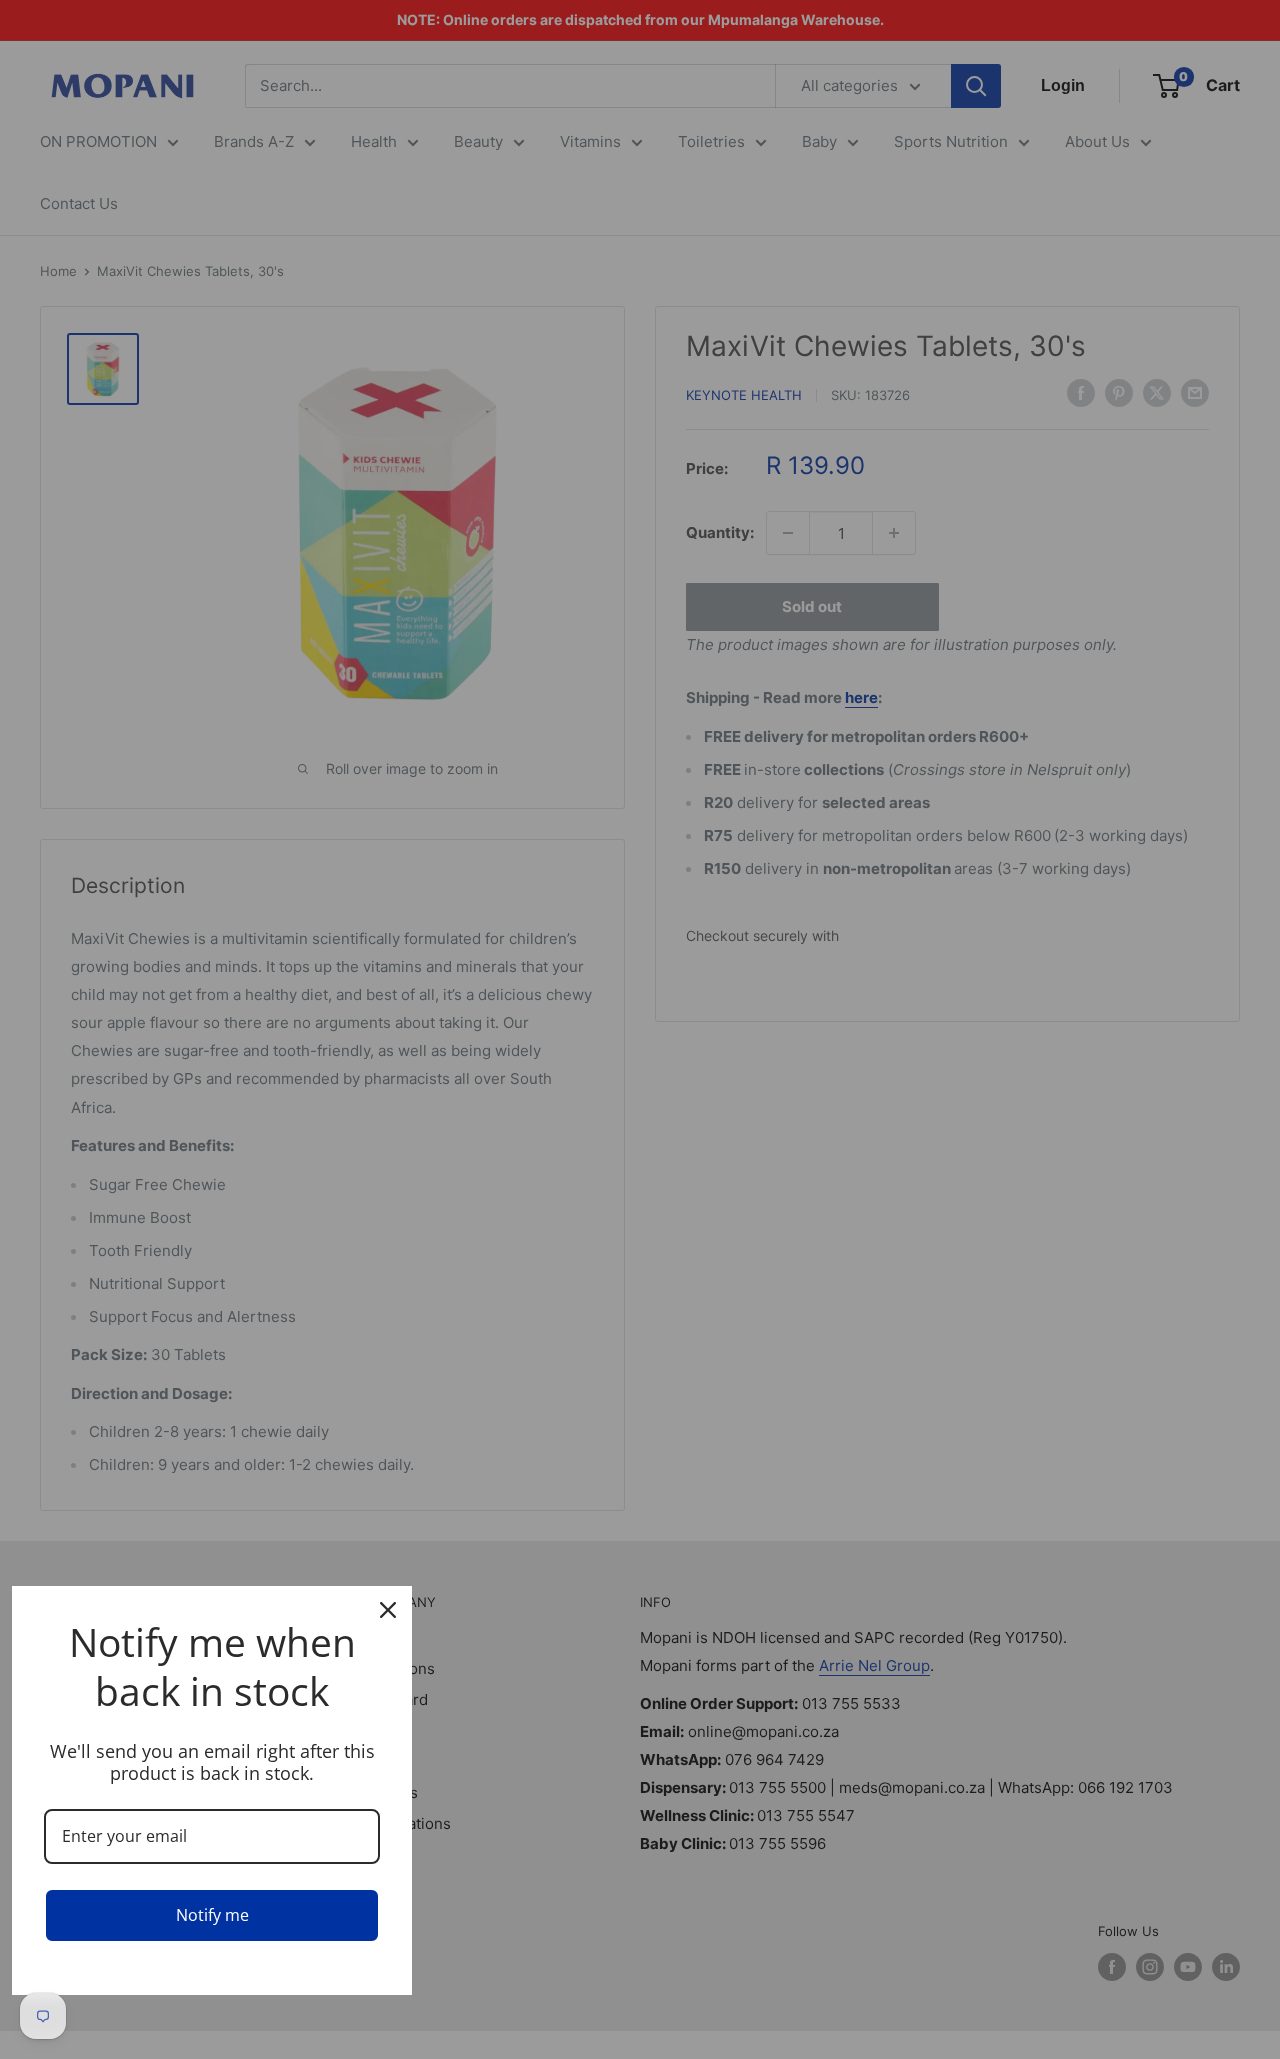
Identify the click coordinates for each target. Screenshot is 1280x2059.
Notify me (212, 1915)
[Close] (388, 1610)
